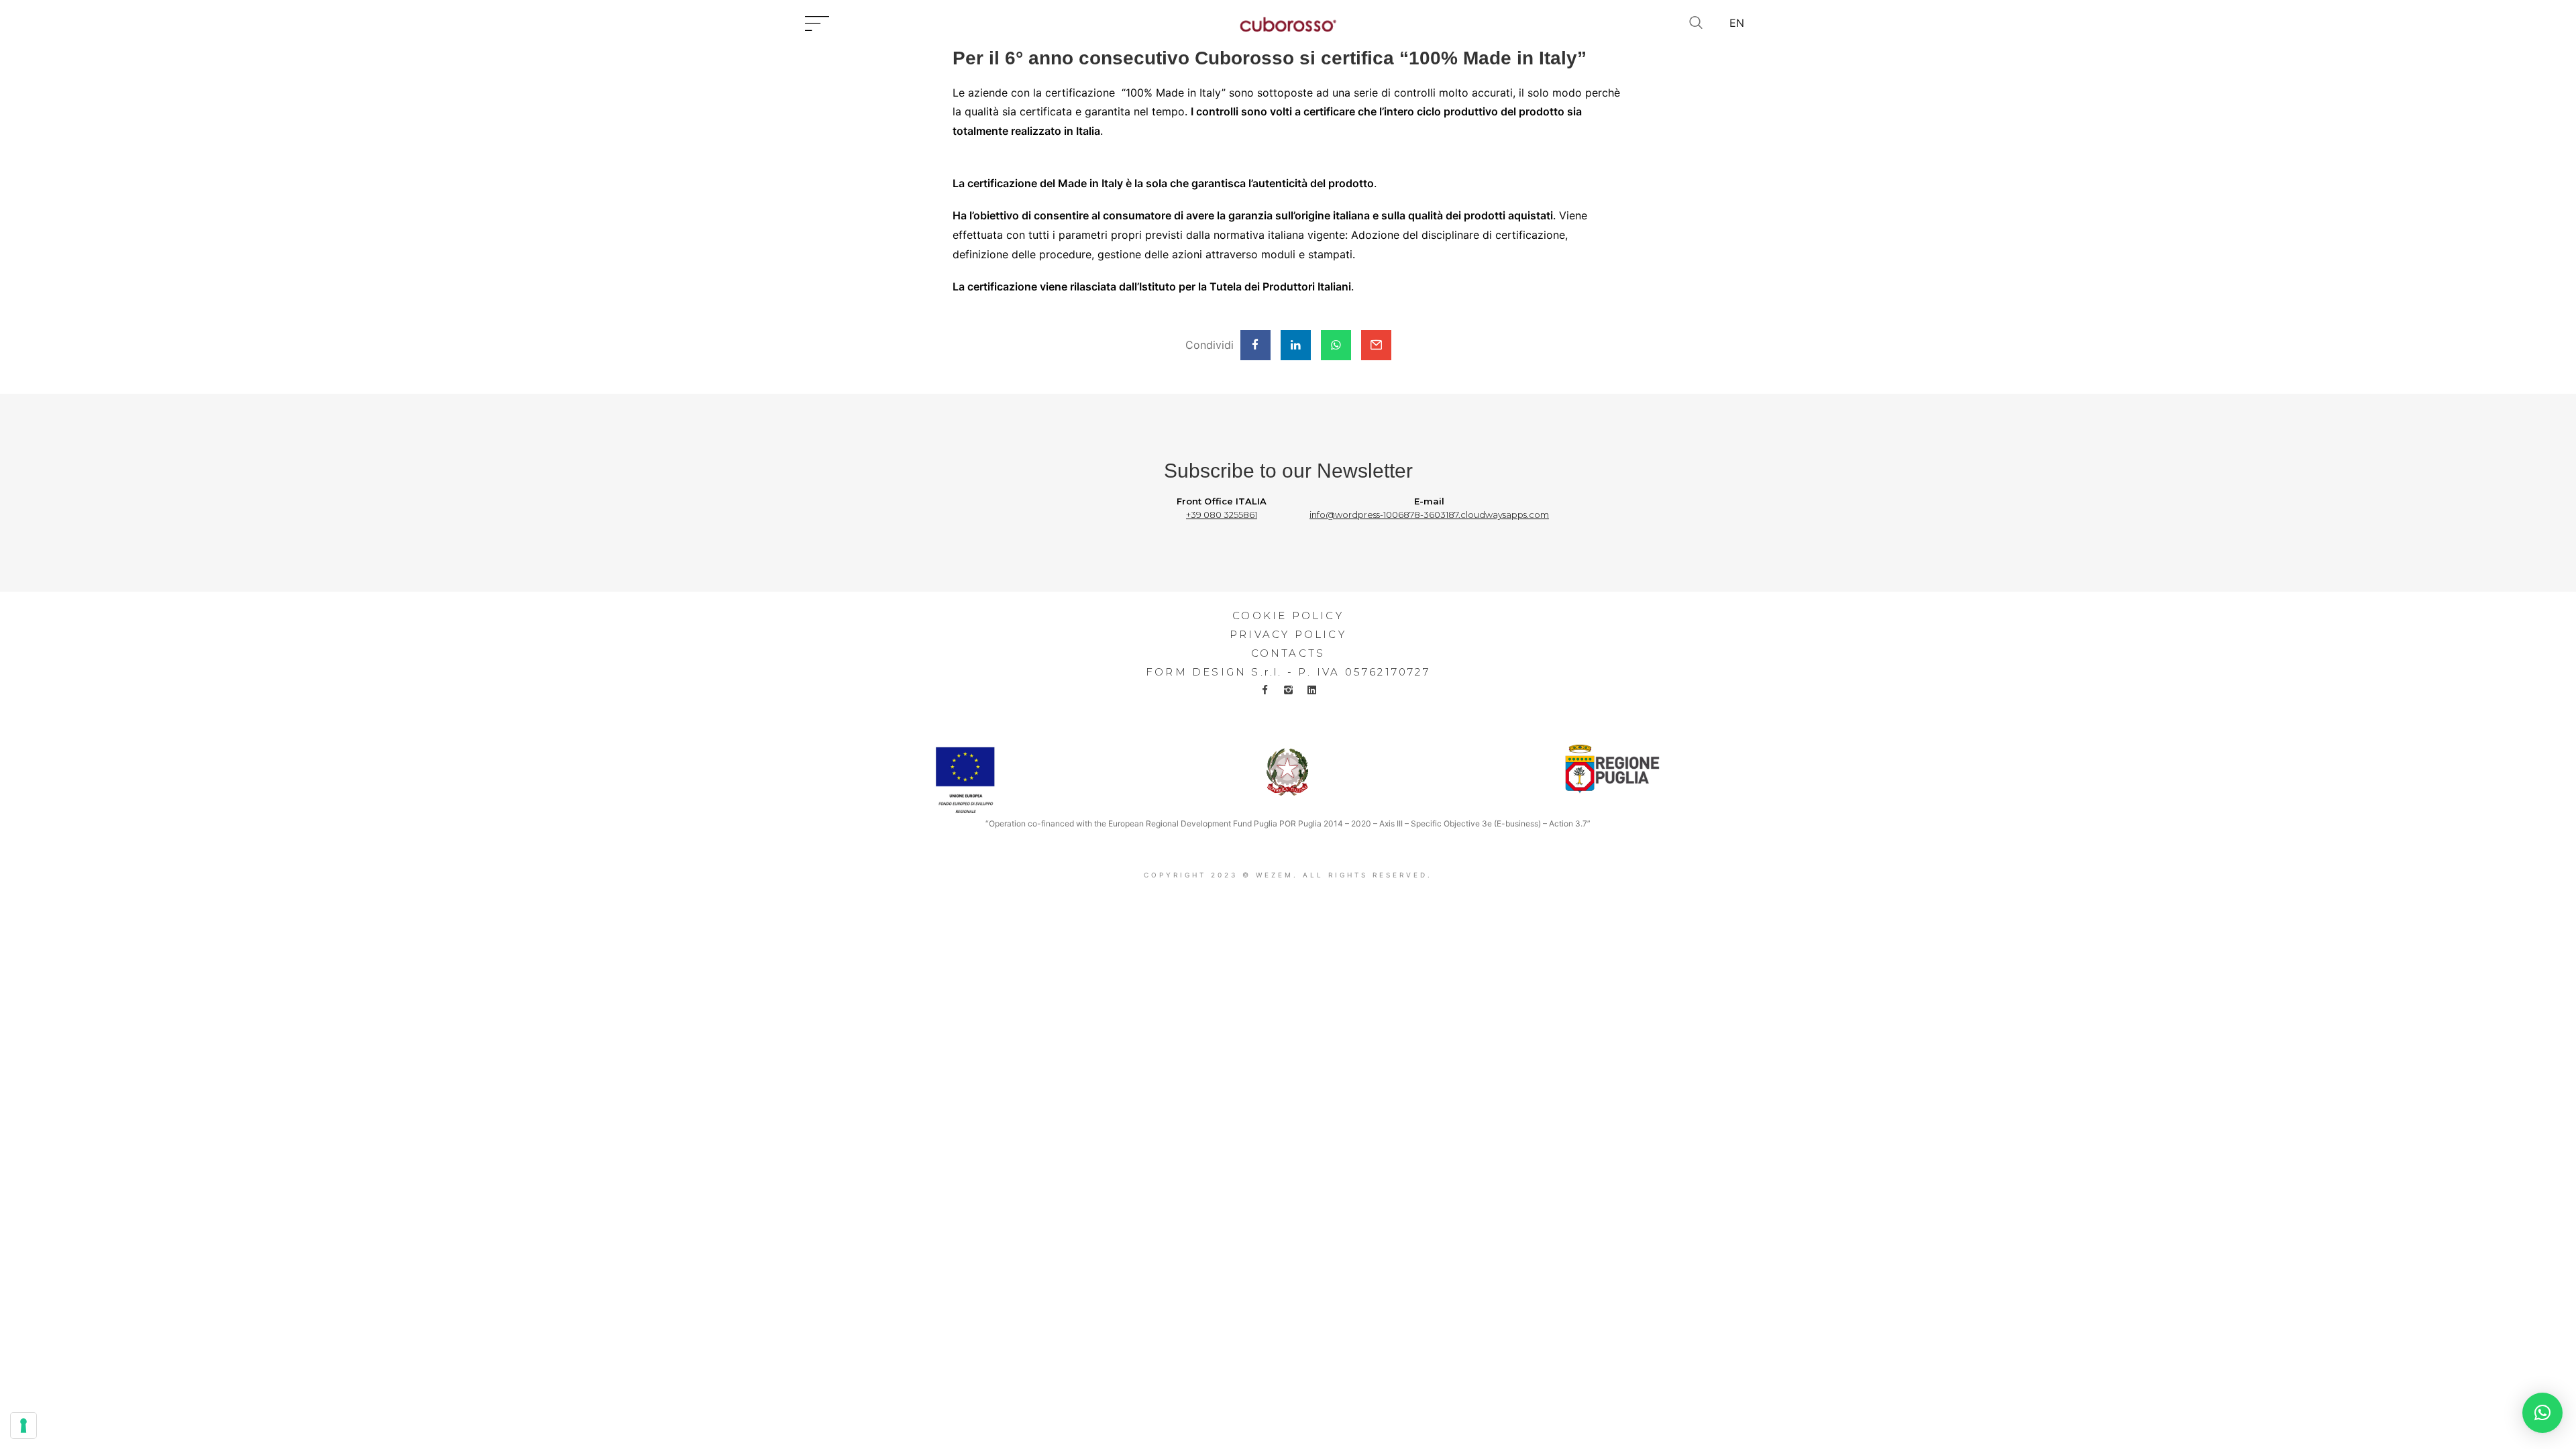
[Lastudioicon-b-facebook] (1265, 690)
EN (1737, 23)
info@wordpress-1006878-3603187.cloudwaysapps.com (1429, 515)
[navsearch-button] (1696, 23)
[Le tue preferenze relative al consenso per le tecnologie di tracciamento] (23, 1426)
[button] (2542, 1413)
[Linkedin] (1312, 690)
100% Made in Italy (1174, 93)
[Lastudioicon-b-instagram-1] (1288, 690)
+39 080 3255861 (1222, 515)
